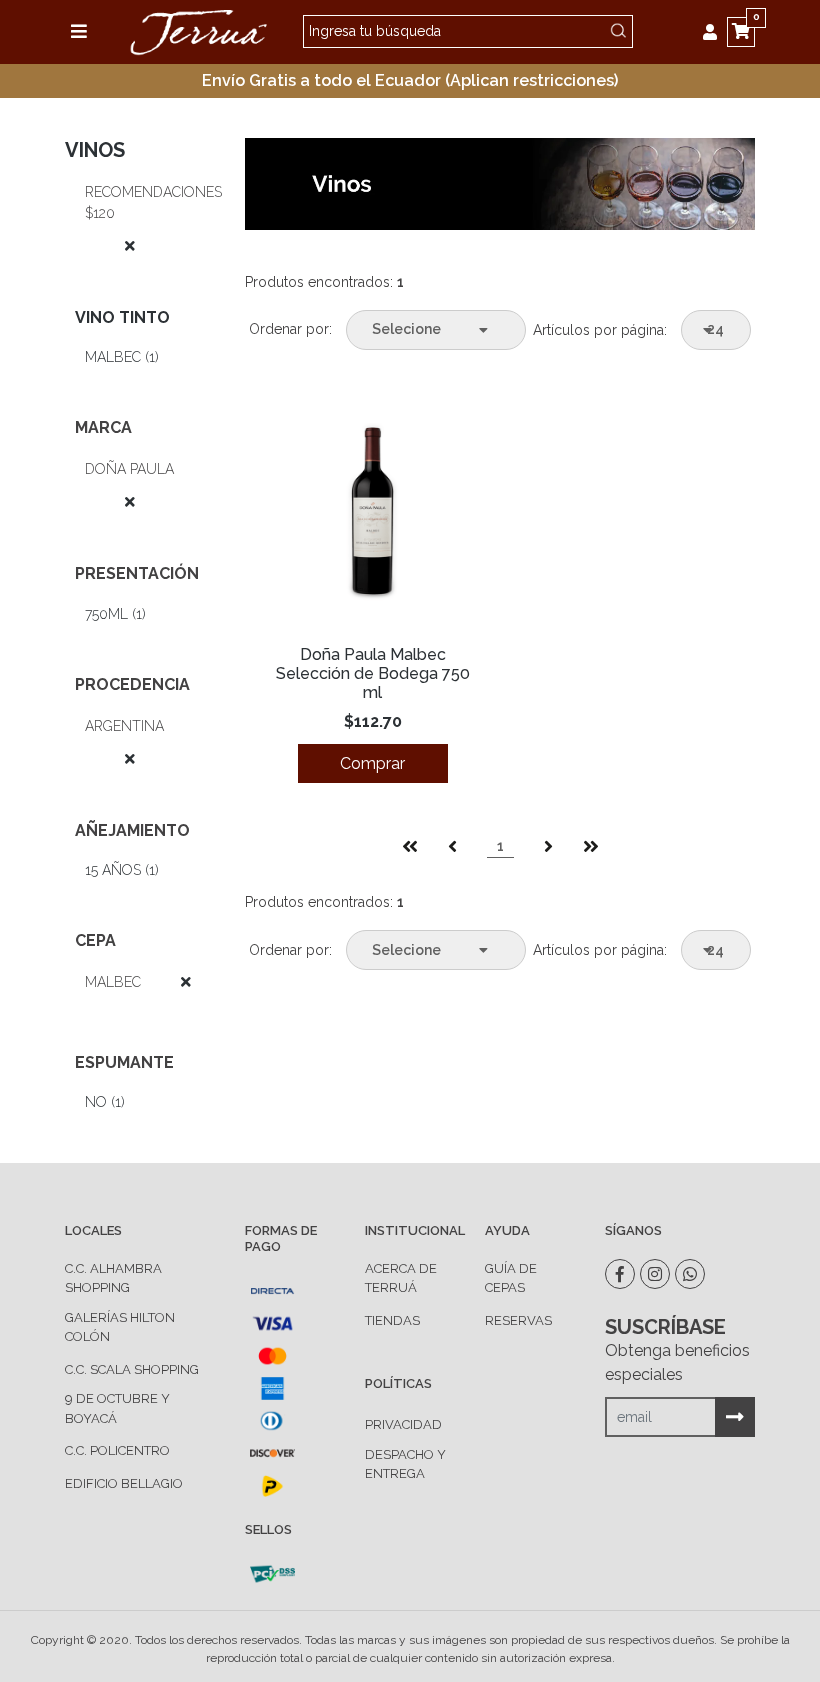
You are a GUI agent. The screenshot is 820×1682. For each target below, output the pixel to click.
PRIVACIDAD (403, 1424)
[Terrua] (198, 30)
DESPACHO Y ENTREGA (405, 1464)
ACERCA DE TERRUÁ (401, 1278)
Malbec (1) (122, 357)
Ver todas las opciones (110, 246)
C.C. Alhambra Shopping (113, 1278)
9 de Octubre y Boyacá (117, 1408)
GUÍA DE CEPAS (511, 1278)
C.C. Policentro (117, 1450)
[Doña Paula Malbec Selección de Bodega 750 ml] (372, 515)
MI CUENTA (715, 32)
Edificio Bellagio (124, 1483)
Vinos (95, 150)
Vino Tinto (122, 317)
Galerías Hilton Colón (120, 1327)
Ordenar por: (290, 329)
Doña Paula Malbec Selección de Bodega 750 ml (373, 673)
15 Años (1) (122, 870)
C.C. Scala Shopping (132, 1369)
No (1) (105, 1102)
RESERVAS (518, 1320)
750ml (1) (115, 614)
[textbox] (468, 31)
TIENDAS (392, 1320)
